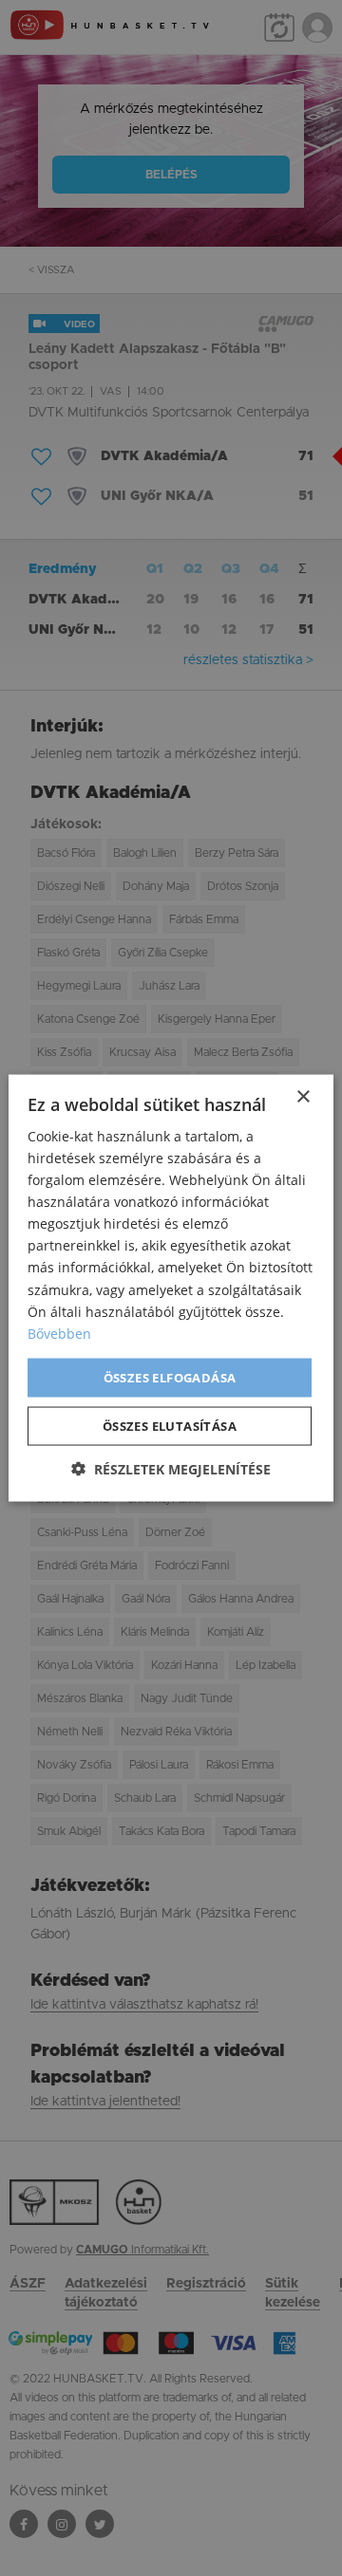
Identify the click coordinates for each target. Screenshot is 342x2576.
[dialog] (171, 1288)
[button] (171, 1469)
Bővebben (59, 1333)
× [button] (303, 1096)
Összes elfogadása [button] (170, 1377)
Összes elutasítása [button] (170, 1426)
